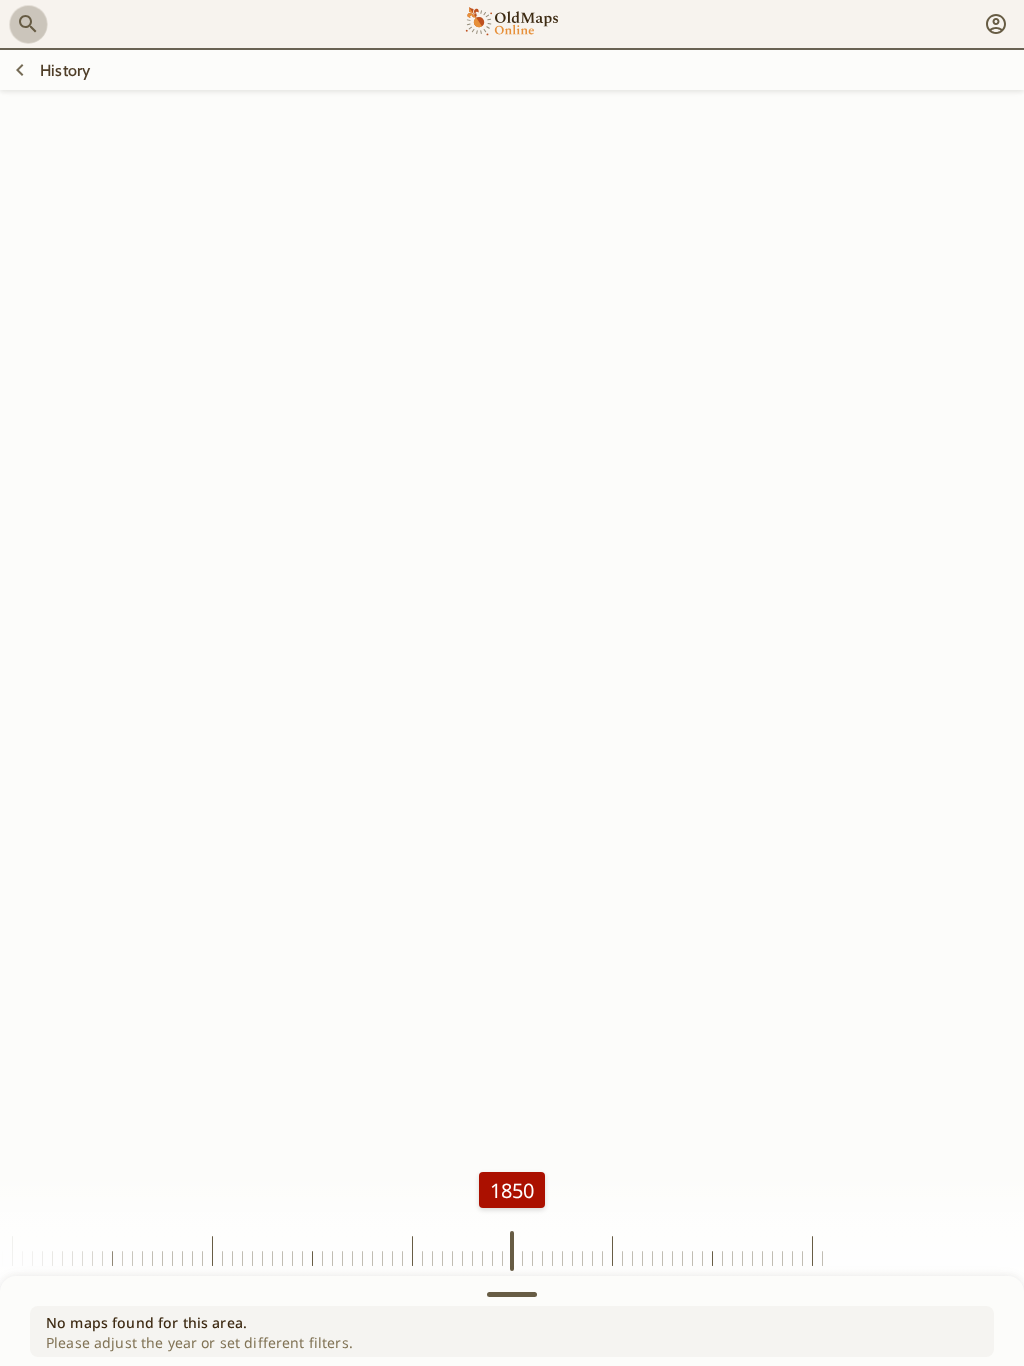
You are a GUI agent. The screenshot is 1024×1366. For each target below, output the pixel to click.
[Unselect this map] (20, 70)
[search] (28, 24)
